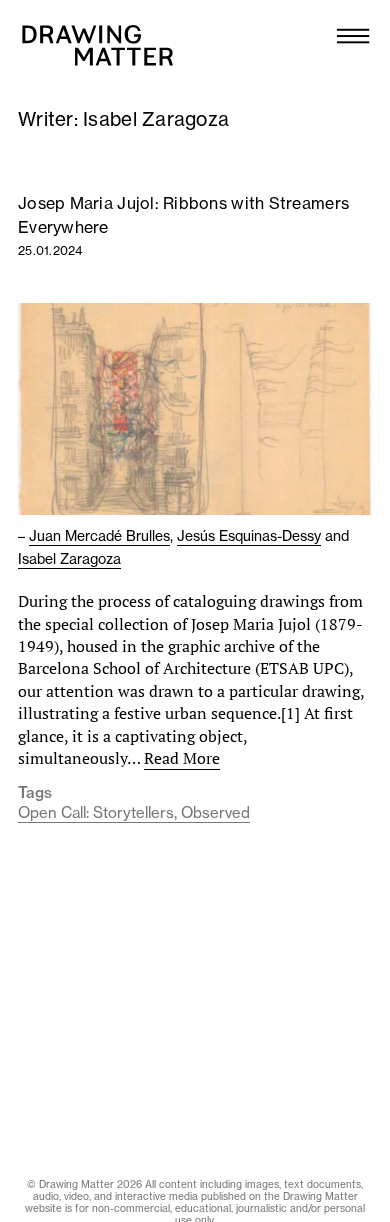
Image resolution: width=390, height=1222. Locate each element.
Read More (182, 758)
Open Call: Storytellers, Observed (134, 812)
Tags (35, 793)
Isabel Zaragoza (69, 559)
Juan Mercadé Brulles (99, 536)
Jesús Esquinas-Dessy (249, 536)
